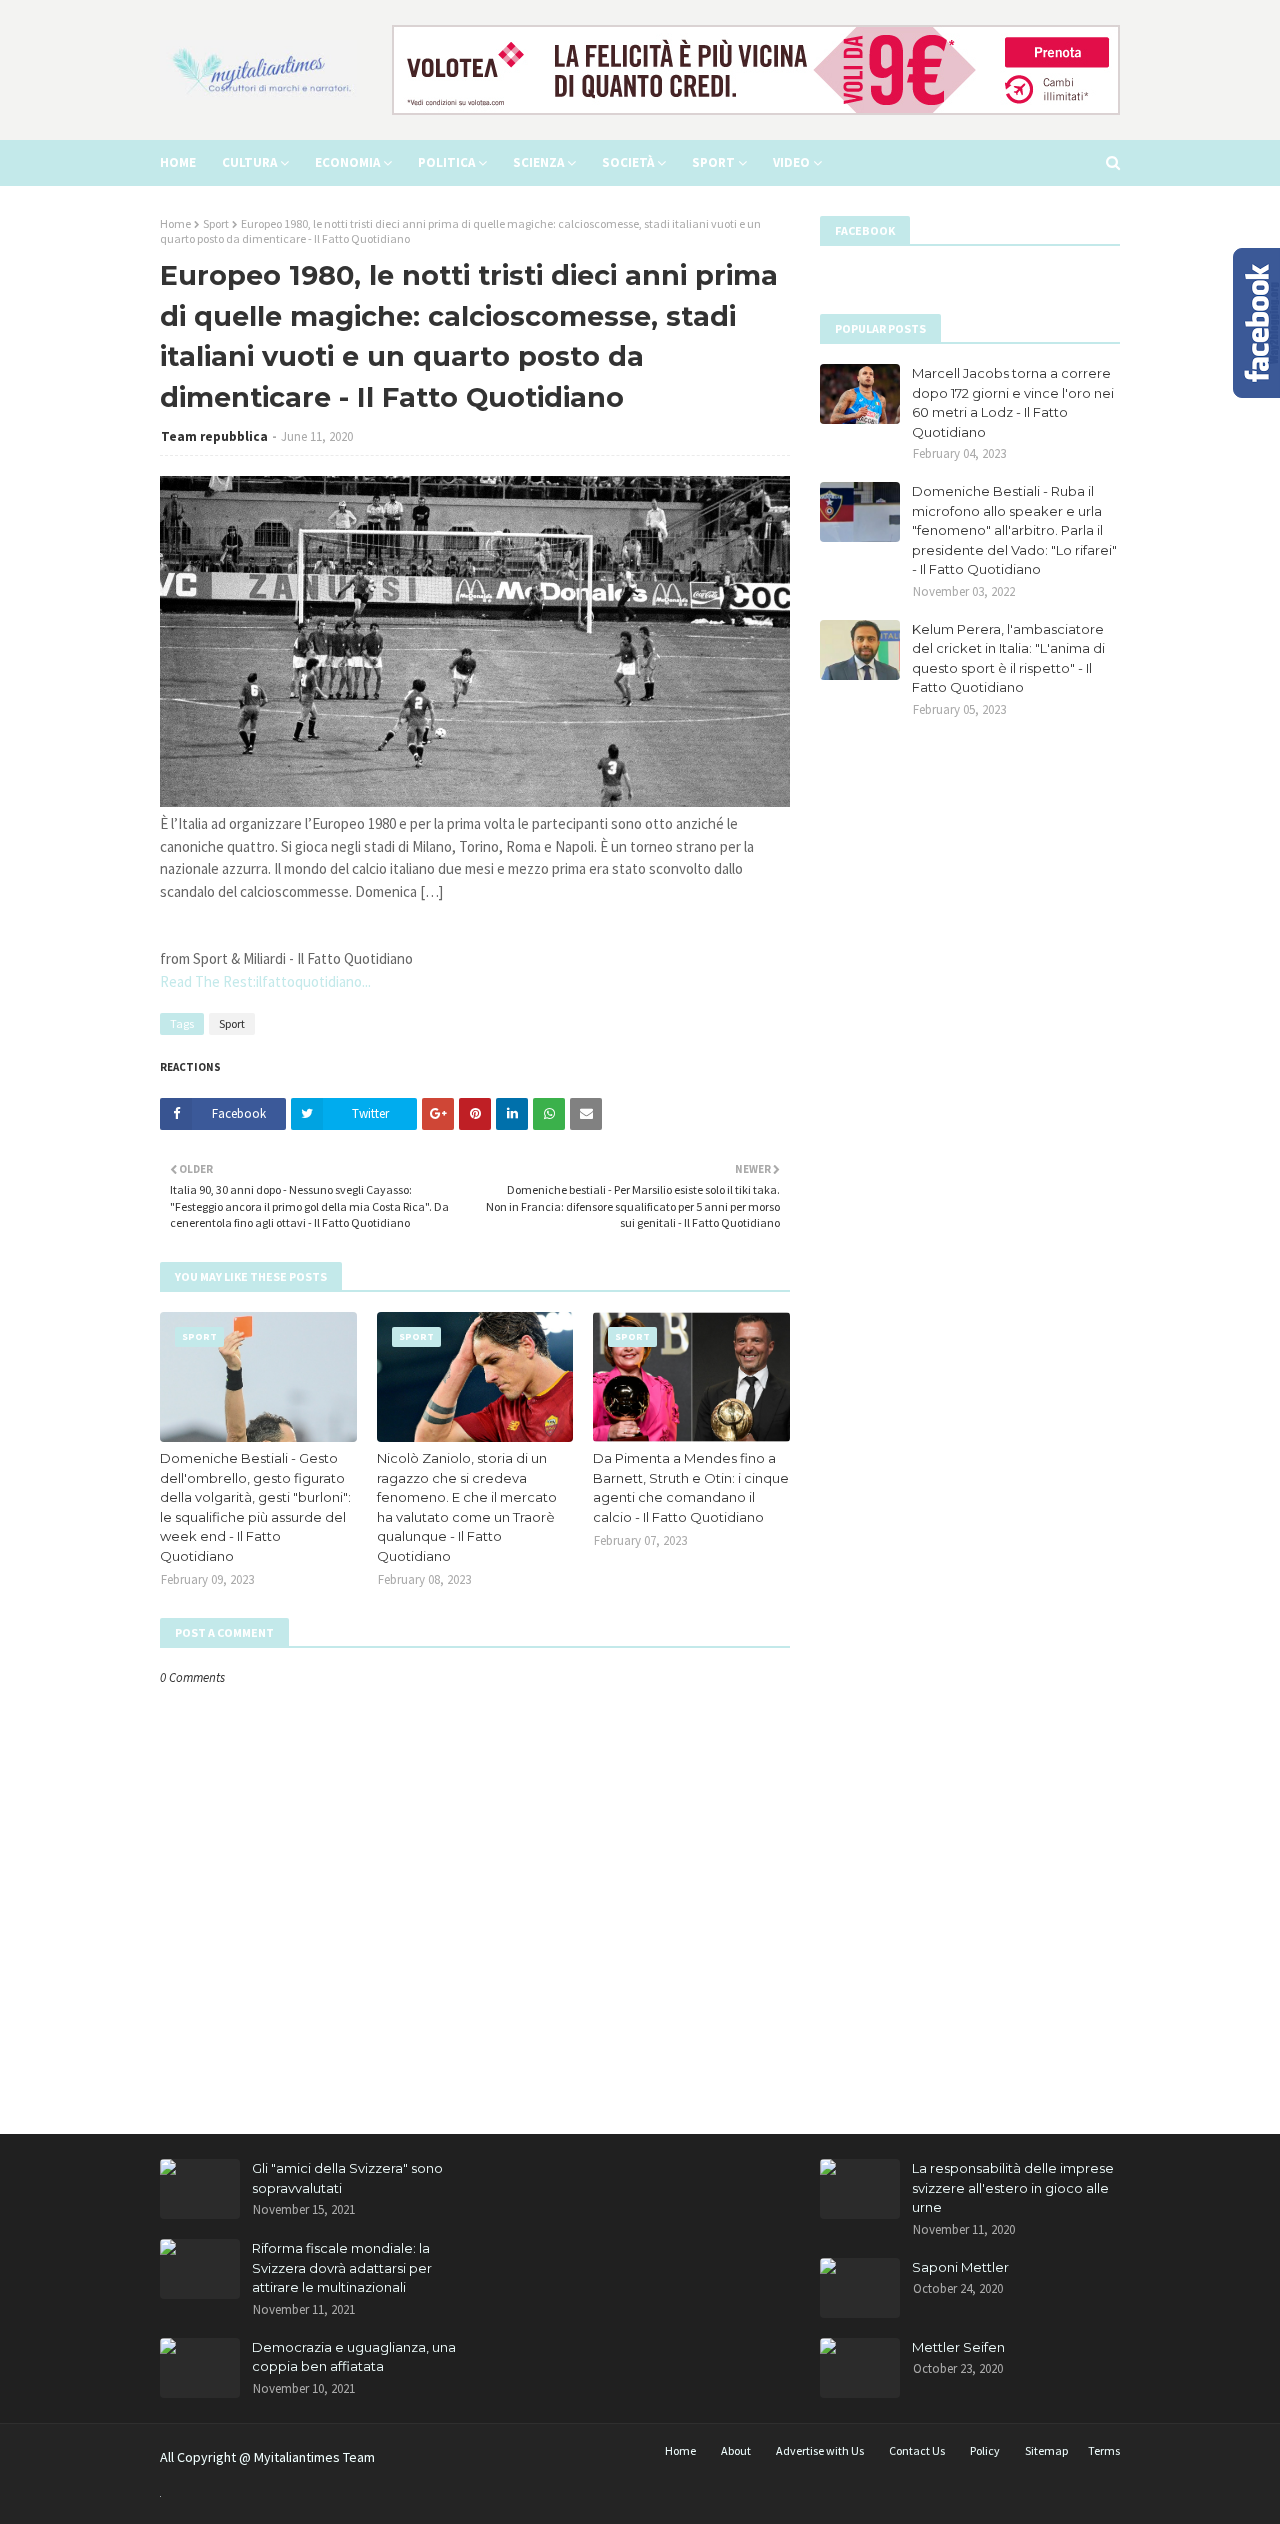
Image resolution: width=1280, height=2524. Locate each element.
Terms (1104, 2450)
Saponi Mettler (960, 2267)
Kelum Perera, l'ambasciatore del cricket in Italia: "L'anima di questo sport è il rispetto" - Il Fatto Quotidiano (1008, 658)
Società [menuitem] (628, 162)
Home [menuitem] (178, 162)
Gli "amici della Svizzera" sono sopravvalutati (347, 2178)
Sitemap (1046, 2450)
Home (175, 223)
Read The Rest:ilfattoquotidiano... (265, 981)
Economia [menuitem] (347, 162)
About (736, 2450)
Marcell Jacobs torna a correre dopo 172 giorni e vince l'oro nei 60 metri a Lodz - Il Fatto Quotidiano (1013, 402)
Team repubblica (214, 436)
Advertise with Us (820, 2450)
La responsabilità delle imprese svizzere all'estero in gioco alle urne (1013, 2187)
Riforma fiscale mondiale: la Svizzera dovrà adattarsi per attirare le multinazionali (342, 2267)
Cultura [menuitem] (249, 162)
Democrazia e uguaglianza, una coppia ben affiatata (354, 2357)
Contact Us (917, 2450)
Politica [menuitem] (446, 162)
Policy (985, 2450)
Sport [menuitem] (713, 162)
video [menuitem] (791, 162)
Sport (216, 223)
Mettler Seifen (958, 2347)
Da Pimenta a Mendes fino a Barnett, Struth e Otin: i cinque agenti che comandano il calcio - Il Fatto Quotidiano (691, 1487)
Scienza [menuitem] (538, 162)
